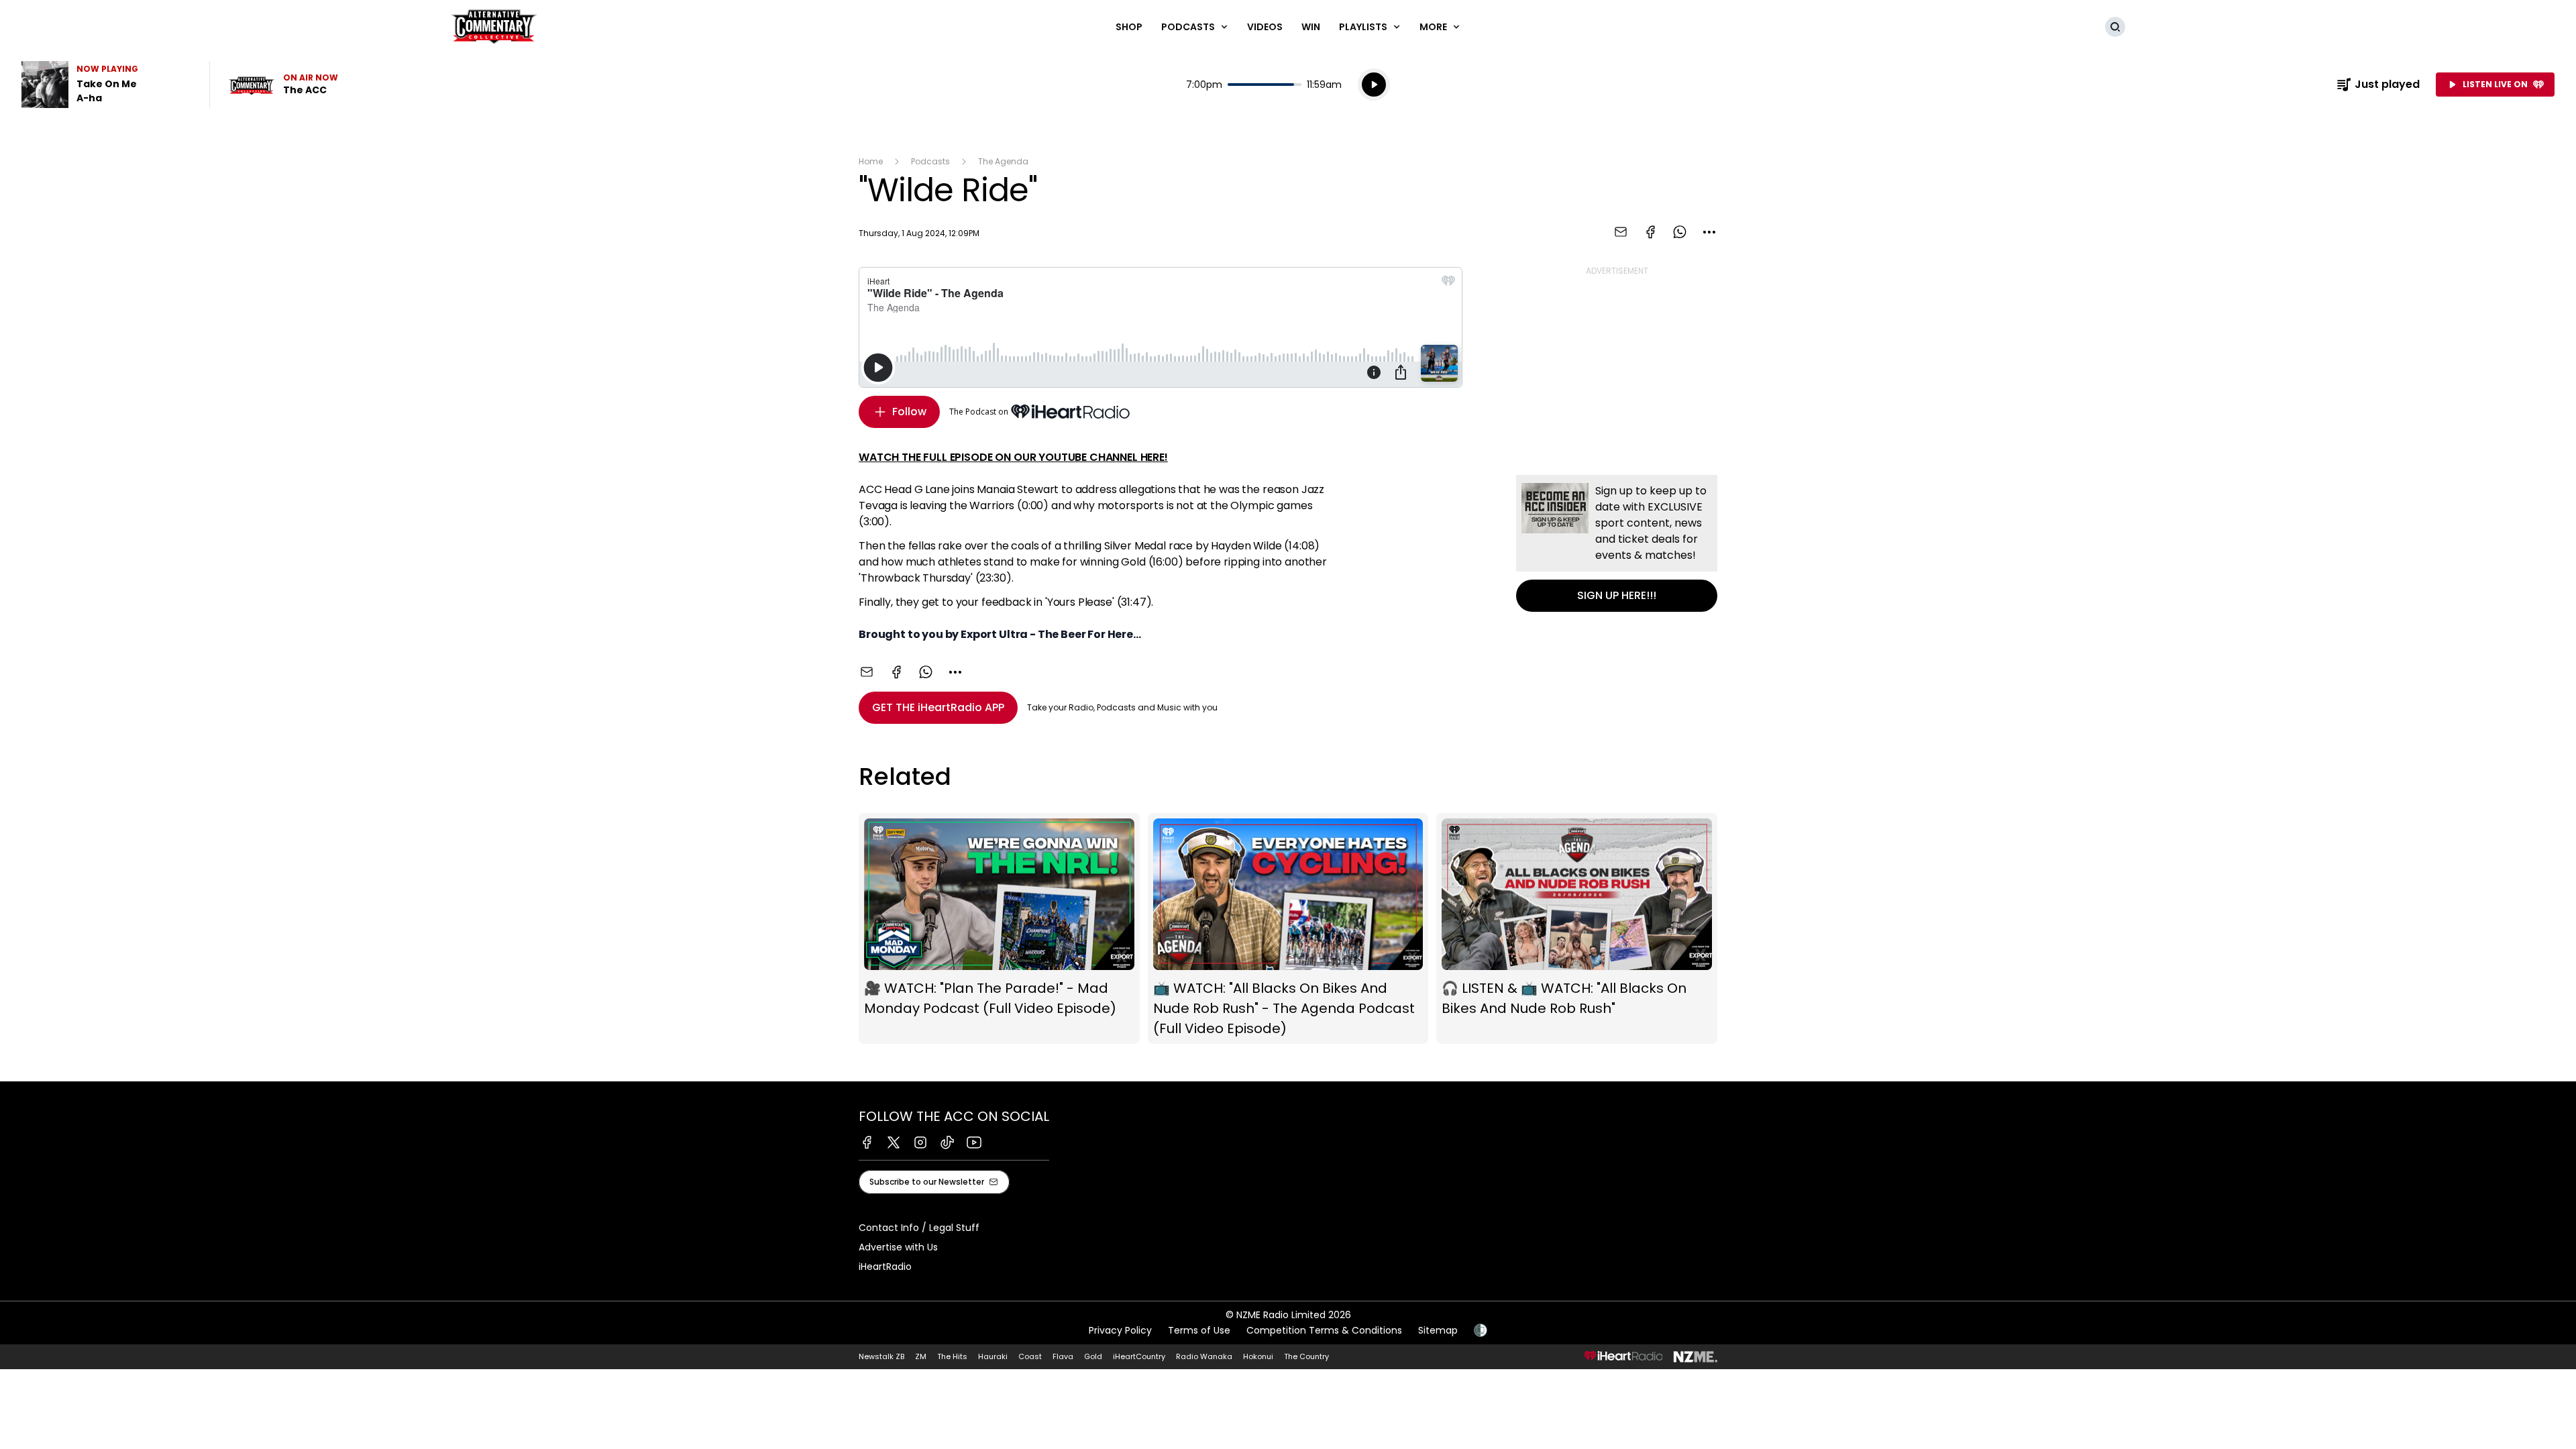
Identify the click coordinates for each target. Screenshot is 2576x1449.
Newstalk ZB (881, 1356)
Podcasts (930, 161)
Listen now (283, 85)
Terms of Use (1199, 1330)
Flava (1063, 1356)
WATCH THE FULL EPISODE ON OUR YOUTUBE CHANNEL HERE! (1013, 457)
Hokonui (1258, 1356)
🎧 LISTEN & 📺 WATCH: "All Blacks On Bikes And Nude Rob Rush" (1577, 929)
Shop (1129, 27)
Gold (1093, 1356)
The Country (1306, 1356)
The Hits (952, 1356)
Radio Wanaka (1204, 1356)
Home (871, 161)
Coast (1030, 1356)
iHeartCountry (1139, 1356)
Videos (1265, 27)
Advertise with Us (898, 1247)
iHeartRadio (885, 1267)
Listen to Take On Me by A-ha (107, 85)
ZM (921, 1356)
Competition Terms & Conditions (1324, 1330)
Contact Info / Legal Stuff (919, 1228)
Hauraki (993, 1356)
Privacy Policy (1120, 1330)
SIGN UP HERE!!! (1617, 543)
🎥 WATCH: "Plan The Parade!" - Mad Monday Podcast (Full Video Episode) (999, 929)
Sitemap (1438, 1330)
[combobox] (1709, 232)
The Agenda (1003, 161)
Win (1311, 27)
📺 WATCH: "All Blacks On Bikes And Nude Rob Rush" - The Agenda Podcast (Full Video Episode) (1288, 929)
